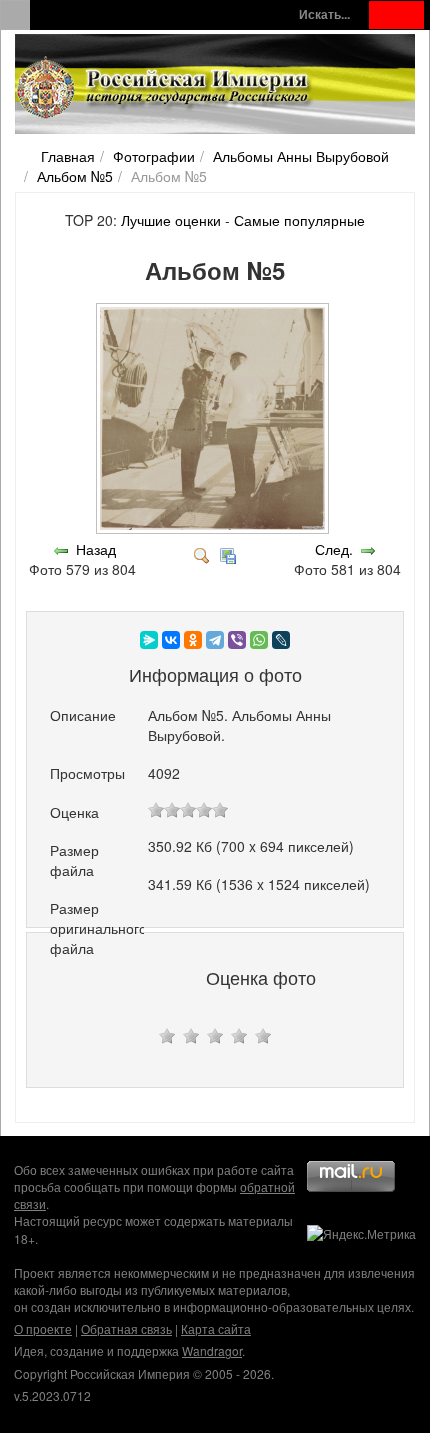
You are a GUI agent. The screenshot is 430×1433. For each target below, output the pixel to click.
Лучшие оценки (171, 220)
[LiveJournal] (281, 640)
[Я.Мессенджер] (149, 640)
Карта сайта (216, 1328)
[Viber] (237, 640)
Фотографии (154, 156)
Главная (68, 156)
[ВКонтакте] (171, 640)
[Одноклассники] (193, 640)
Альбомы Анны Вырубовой (301, 156)
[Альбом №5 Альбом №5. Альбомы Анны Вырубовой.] (214, 529)
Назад (96, 549)
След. (334, 549)
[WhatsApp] (259, 640)
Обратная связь (126, 1328)
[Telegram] (215, 640)
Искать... (324, 14)
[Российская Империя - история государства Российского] (165, 88)
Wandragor (212, 1350)
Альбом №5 (75, 176)
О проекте (43, 1328)
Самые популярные (299, 220)
